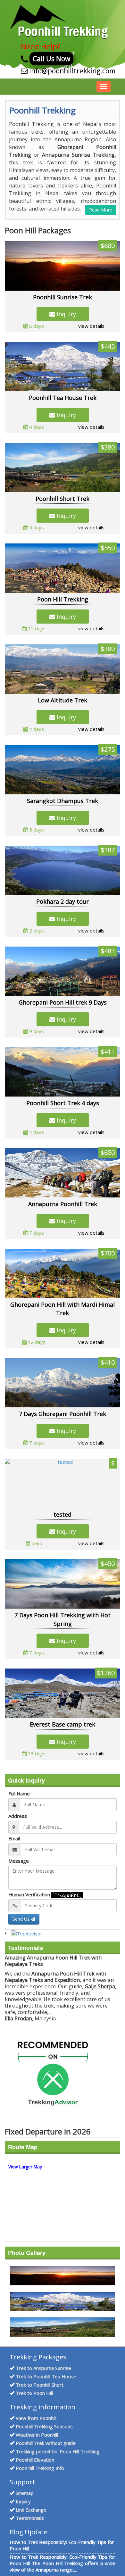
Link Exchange (31, 2510)
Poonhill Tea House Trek (63, 398)
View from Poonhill (36, 2418)
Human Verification (29, 1894)
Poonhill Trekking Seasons (44, 2426)
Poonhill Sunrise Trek (63, 297)
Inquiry (66, 314)
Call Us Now (51, 59)
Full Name (19, 1793)
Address (18, 1816)
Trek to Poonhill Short (40, 2385)
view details (91, 326)
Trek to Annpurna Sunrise (43, 2368)
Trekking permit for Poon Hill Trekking (58, 2451)
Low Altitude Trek (63, 700)
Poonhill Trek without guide (46, 2443)
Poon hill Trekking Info (40, 2468)
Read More (101, 210)
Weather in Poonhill (37, 2435)
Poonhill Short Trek (63, 499)
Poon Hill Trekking (63, 599)
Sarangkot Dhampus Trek (63, 801)
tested (63, 1514)
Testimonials (30, 2518)
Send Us (22, 1919)
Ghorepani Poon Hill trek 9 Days (63, 1002)
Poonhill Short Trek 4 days (63, 1103)
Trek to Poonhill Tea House (46, 2376)
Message (19, 1861)
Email (14, 1838)
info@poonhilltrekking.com (72, 71)
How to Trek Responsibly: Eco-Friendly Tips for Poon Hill (62, 2545)
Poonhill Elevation (35, 2460)
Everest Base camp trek (63, 1724)
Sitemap (25, 2493)
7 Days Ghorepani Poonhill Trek (63, 1414)
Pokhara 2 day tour (63, 901)
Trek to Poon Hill (34, 2393)
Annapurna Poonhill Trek (63, 1204)
